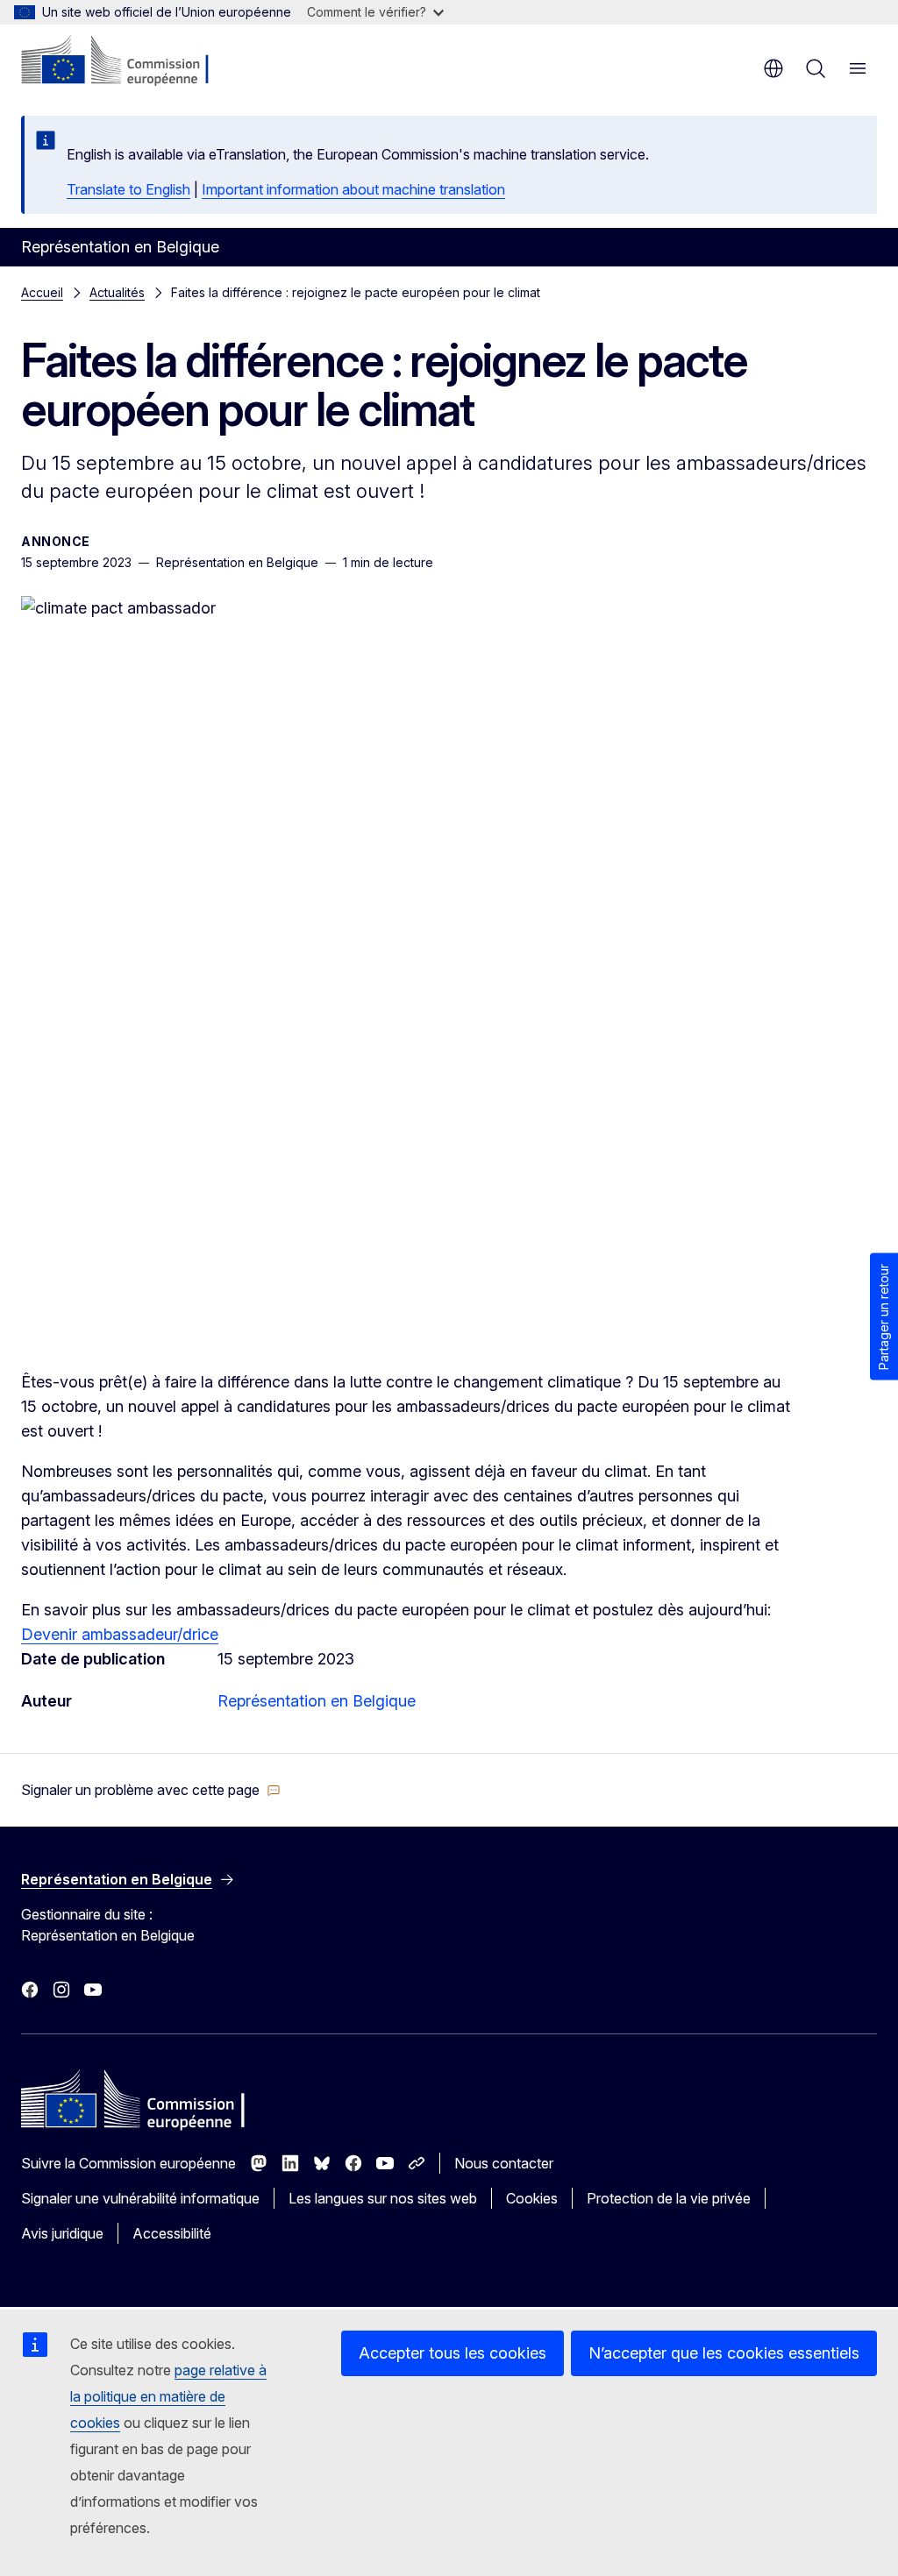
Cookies (532, 2198)
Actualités (117, 292)
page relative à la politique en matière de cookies (168, 2396)
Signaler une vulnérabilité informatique (140, 2198)
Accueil (42, 292)
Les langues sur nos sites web (383, 2198)
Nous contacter (504, 2163)
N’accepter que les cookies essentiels (724, 2353)
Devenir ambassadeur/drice (120, 1634)
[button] (151, 1790)
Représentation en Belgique (317, 1701)
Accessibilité (172, 2233)
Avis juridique (62, 2233)
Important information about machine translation (353, 189)
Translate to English (128, 189)
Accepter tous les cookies (453, 2353)
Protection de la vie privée (669, 2198)
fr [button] (773, 68)
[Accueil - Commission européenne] (128, 61)
